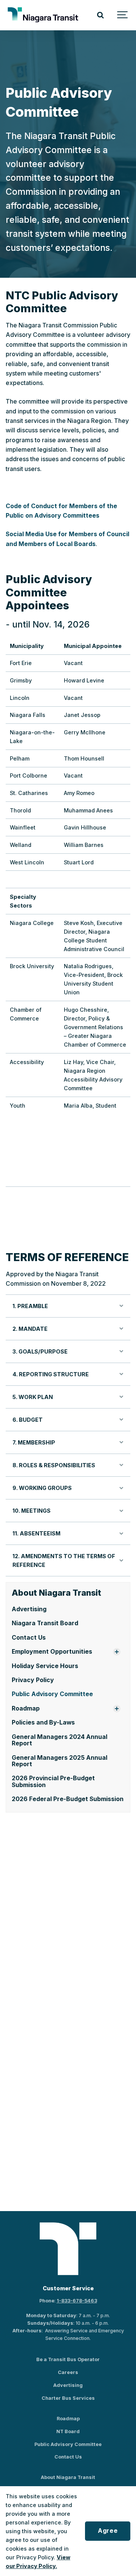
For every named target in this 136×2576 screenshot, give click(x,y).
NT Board (68, 2431)
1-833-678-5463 (77, 2301)
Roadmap (26, 1708)
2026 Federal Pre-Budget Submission (68, 1799)
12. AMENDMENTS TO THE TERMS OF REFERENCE (64, 1560)
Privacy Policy (33, 1680)
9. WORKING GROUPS (42, 1488)
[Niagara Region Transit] (44, 15)
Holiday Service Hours (45, 1666)
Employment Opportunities (52, 1652)
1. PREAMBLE (30, 1306)
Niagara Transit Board (45, 1623)
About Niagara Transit (68, 2477)
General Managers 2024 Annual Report (59, 1740)
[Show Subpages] (117, 1652)
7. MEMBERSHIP (34, 1442)
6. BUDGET (28, 1420)
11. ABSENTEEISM (36, 1533)
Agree (108, 2531)
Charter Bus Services (68, 2398)
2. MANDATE (30, 1329)
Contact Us (29, 1638)
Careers (68, 2372)
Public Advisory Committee (52, 1694)
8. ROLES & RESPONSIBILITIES (54, 1465)
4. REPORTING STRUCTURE (51, 1374)
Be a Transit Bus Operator (68, 2359)
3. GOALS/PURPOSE (40, 1351)
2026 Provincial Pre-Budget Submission (53, 1781)
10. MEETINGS (32, 1511)
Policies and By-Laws (43, 1722)
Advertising (29, 1609)
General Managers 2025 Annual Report (59, 1761)
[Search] (100, 15)
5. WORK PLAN (33, 1397)
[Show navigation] (123, 15)
